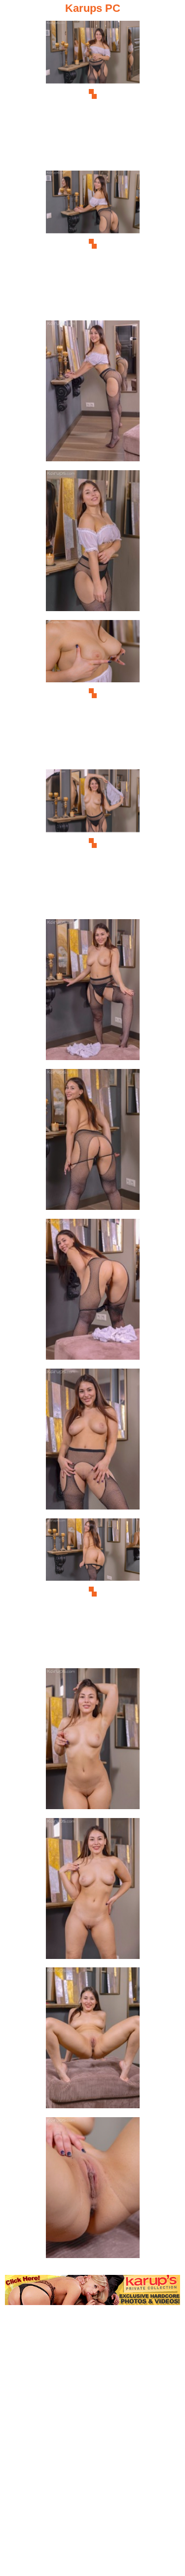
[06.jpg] (93, 843)
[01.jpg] (93, 94)
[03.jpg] (93, 394)
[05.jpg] (93, 693)
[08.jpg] (93, 1142)
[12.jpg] (93, 1742)
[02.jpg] (93, 244)
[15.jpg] (93, 2191)
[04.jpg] (93, 544)
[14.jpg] (93, 2041)
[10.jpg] (93, 1442)
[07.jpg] (93, 993)
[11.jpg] (93, 1592)
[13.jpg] (93, 1891)
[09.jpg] (93, 1292)
